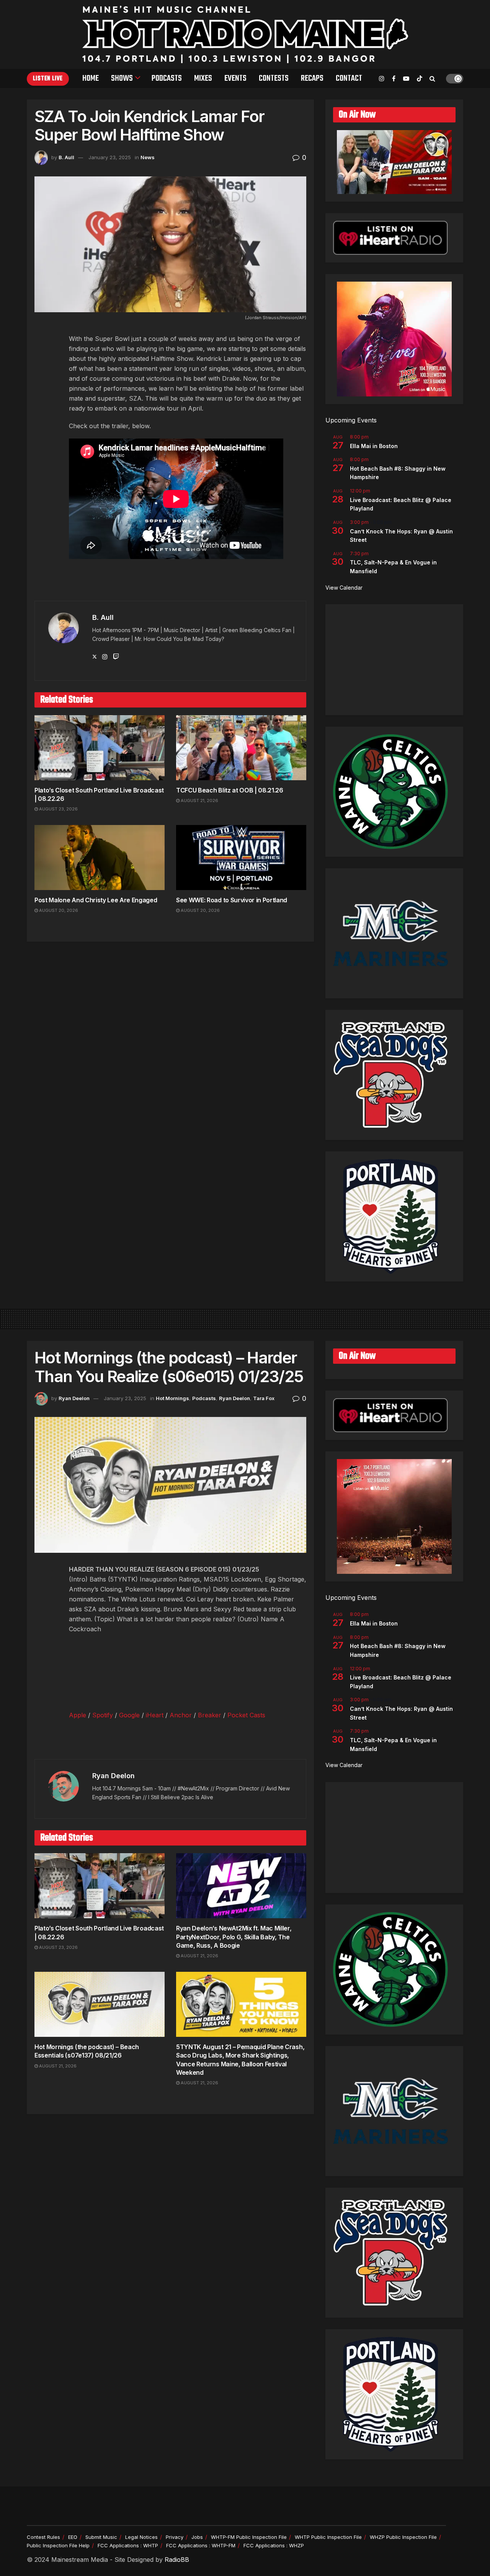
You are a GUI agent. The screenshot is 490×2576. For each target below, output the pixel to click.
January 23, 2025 (110, 157)
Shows (122, 78)
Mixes (203, 78)
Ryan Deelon (74, 1398)
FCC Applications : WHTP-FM (201, 2545)
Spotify (103, 1715)
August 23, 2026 (58, 809)
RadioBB (177, 2560)
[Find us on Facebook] (394, 79)
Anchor (181, 1715)
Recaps (312, 78)
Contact (349, 78)
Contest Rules (43, 2537)
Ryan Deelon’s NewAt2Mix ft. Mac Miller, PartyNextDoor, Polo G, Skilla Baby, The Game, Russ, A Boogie (234, 1937)
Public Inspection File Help (58, 2545)
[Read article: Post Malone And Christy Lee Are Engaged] (100, 858)
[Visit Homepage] (245, 34)
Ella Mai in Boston (374, 446)
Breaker (210, 1715)
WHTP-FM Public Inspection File (249, 2537)
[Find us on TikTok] (420, 79)
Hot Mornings (172, 1398)
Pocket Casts (246, 1715)
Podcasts (167, 78)
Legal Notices (141, 2537)
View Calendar (344, 588)
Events (235, 78)
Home (91, 78)
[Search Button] (432, 78)
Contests (274, 78)
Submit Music (101, 2537)
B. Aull (66, 157)
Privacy (175, 2537)
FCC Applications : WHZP (274, 2545)
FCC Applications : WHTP (128, 2545)
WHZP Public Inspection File (403, 2537)
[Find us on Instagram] (382, 79)
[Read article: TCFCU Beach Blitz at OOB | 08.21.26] (241, 748)
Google (129, 1715)
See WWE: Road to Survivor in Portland (232, 900)
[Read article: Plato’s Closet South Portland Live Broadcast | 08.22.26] (100, 748)
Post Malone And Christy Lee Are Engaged (96, 900)
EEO (73, 2537)
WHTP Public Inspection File (328, 2537)
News (148, 157)
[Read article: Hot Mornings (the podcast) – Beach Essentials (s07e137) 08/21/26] (100, 2004)
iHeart (155, 1715)
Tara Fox (264, 1398)
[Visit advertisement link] (170, 585)
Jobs (197, 2537)
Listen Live (48, 79)
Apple (78, 1715)
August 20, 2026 (58, 910)
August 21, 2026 (199, 801)
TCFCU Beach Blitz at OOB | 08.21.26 (230, 790)
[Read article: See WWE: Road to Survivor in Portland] (241, 858)
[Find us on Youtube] (406, 79)
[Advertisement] (394, 660)
